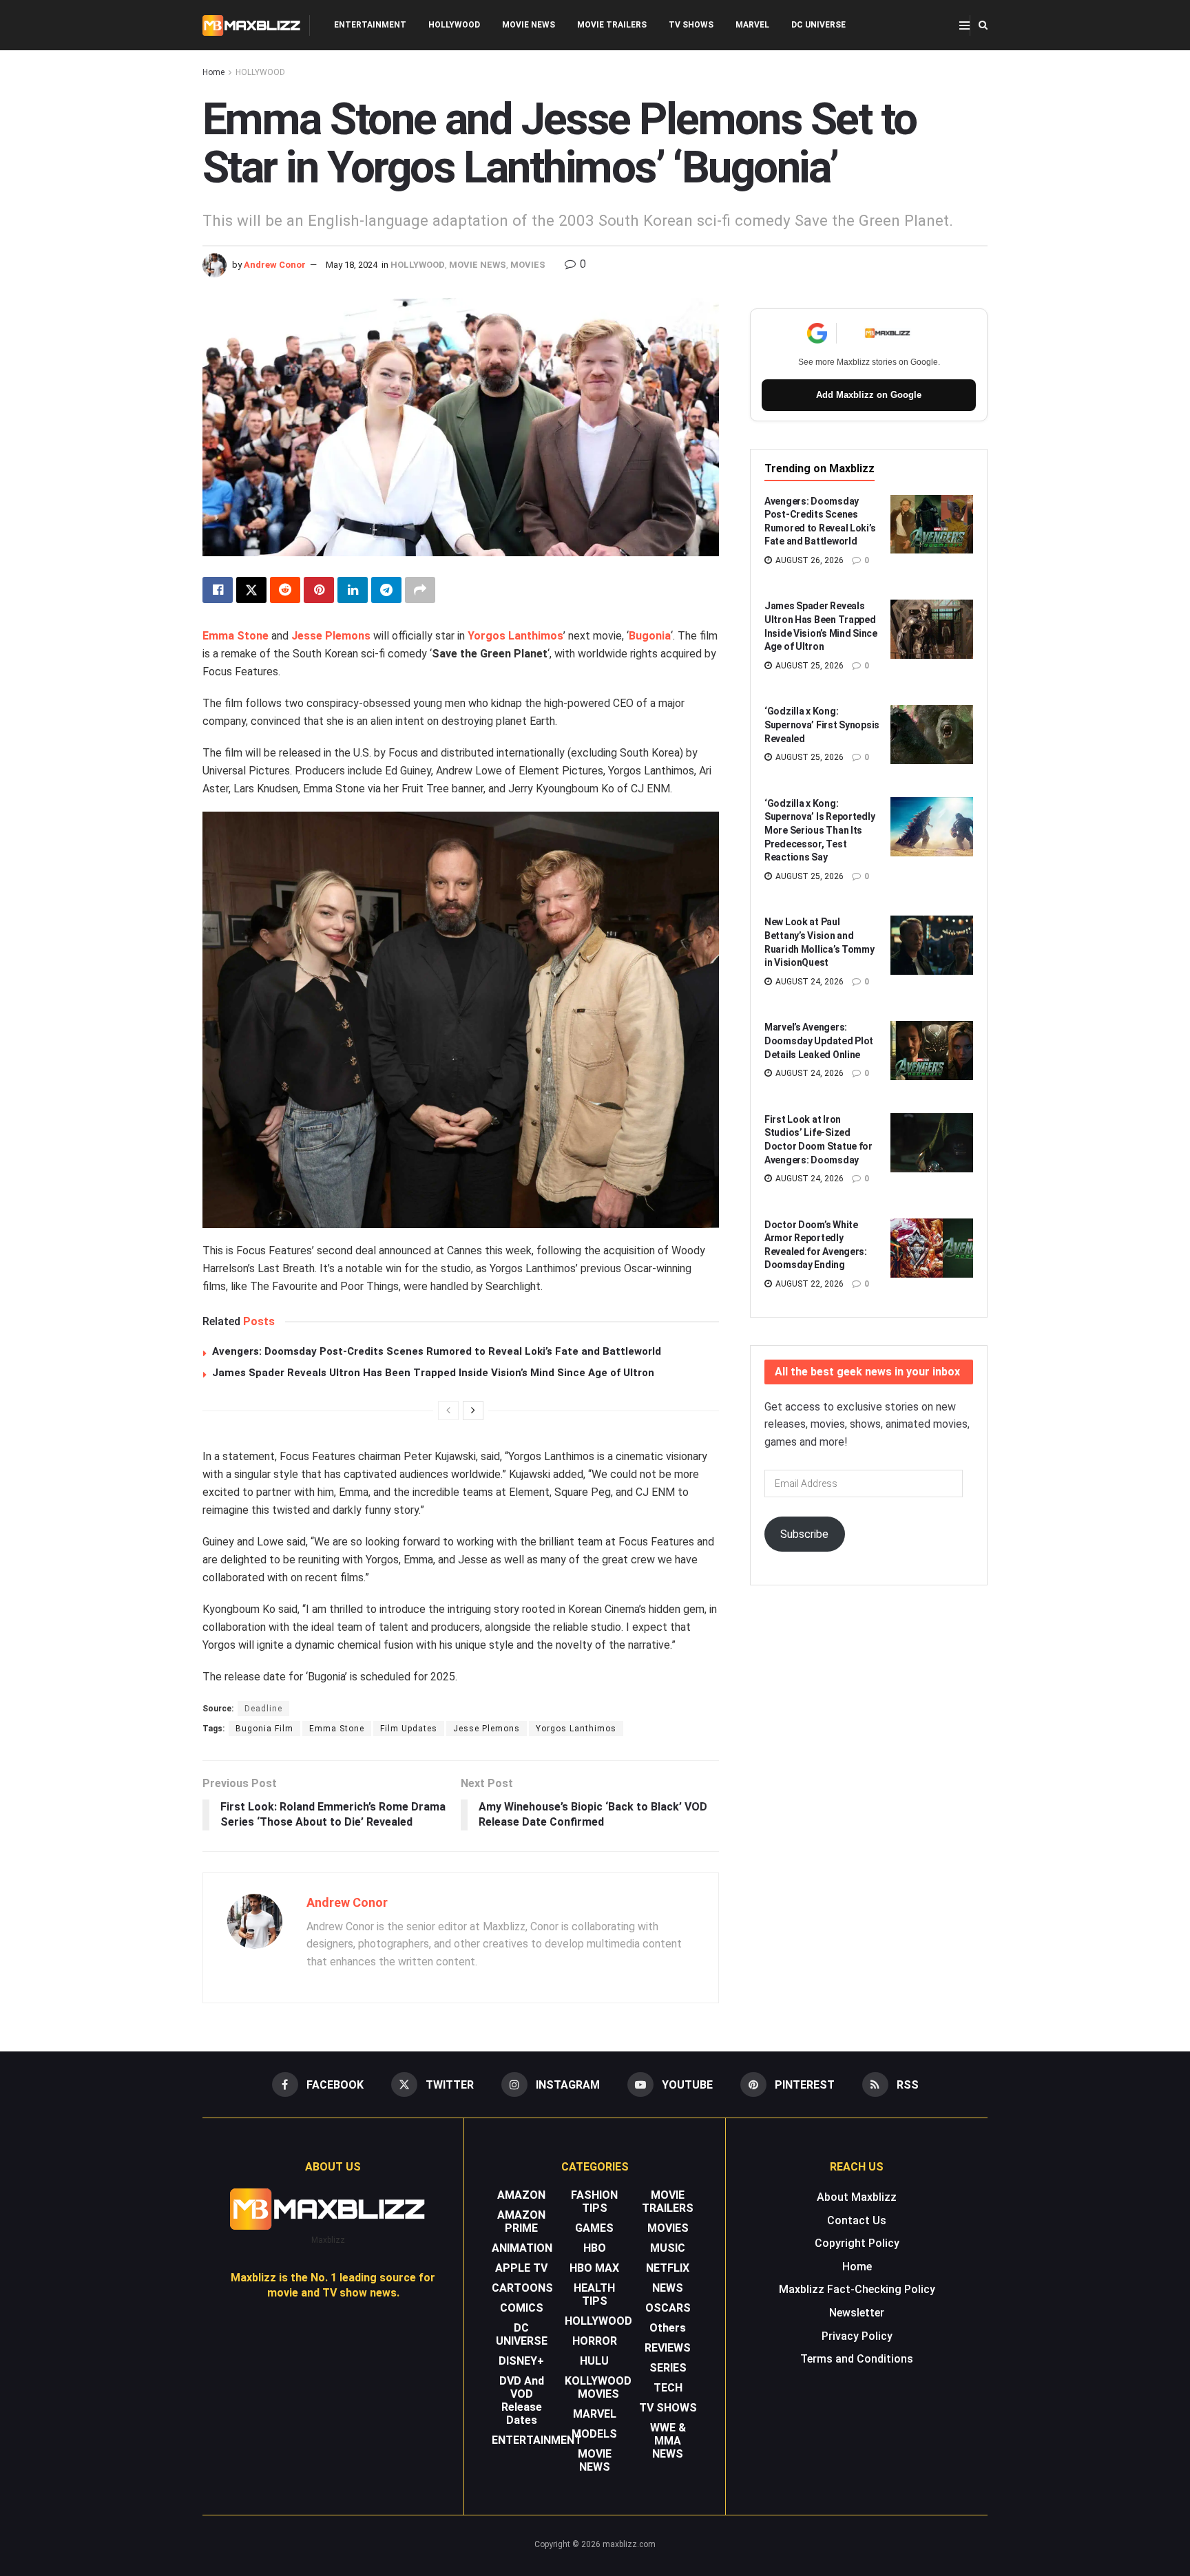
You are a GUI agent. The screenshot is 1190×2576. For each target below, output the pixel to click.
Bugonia (650, 636)
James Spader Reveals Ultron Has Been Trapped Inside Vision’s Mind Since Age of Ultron (433, 1373)
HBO (595, 2248)
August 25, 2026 (808, 666)
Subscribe (804, 1534)
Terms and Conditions (857, 2359)
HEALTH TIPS (594, 2294)
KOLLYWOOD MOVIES (598, 2387)
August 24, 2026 (808, 982)
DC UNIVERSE (818, 25)
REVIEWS (668, 2348)
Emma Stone (236, 636)
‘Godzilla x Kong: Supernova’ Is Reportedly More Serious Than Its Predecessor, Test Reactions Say (820, 830)
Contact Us (857, 2220)
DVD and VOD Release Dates (522, 2400)
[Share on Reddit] (285, 590)
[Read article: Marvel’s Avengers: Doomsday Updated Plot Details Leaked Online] (932, 1051)
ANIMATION (522, 2248)
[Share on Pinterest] (319, 590)
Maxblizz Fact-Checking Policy (857, 2289)
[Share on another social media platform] (420, 590)
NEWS (668, 2288)
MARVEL (752, 25)
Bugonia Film (264, 1729)
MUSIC (668, 2248)
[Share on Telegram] (386, 590)
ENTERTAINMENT (370, 25)
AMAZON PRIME (521, 2221)
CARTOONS (522, 2288)
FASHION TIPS (594, 2202)
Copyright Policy (857, 2243)
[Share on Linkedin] (353, 590)
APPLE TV (521, 2268)
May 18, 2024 (352, 265)
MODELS (594, 2434)
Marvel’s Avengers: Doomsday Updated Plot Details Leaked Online (819, 1041)
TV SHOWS (691, 25)
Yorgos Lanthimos (515, 636)
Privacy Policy (857, 2336)
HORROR (595, 2341)
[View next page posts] (473, 1411)
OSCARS (668, 2308)
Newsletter (857, 2313)
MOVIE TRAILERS (612, 25)
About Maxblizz (857, 2197)
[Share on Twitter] (251, 590)
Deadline (263, 1709)
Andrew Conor (275, 265)
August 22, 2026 (808, 1284)
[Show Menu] (964, 25)
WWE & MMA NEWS (668, 2441)
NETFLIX (668, 2268)
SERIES (668, 2368)
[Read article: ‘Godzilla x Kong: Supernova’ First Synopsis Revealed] (932, 735)
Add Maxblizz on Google (869, 395)
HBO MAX (594, 2268)
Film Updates (409, 1729)
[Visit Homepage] (252, 25)
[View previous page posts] (448, 1411)
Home (213, 72)
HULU (594, 2361)
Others (668, 2328)
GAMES (594, 2228)
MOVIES (528, 265)
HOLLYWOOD (454, 25)
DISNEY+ (521, 2361)
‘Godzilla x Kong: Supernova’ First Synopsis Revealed (822, 725)
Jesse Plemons (331, 636)
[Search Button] (983, 25)
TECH (668, 2388)
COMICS (522, 2308)
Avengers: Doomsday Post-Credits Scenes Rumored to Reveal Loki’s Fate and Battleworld (437, 1351)
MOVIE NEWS (529, 25)
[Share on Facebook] (218, 590)
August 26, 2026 (808, 560)
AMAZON (521, 2195)
